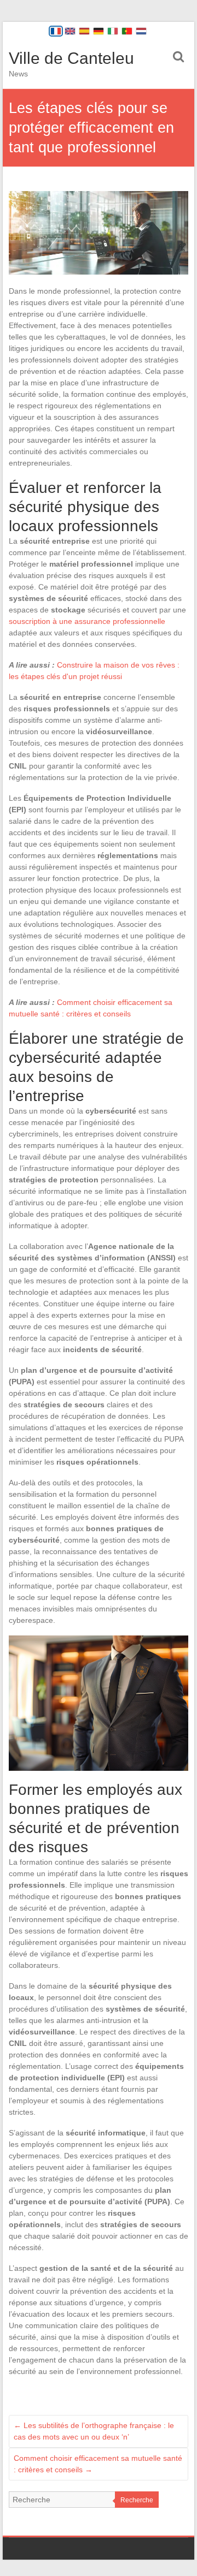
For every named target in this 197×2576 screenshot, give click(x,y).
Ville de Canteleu (71, 58)
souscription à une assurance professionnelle (87, 621)
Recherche (137, 2500)
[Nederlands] (141, 31)
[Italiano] (113, 31)
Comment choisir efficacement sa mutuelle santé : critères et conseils (98, 2464)
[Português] (127, 31)
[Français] (56, 31)
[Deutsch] (99, 31)
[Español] (84, 31)
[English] (70, 31)
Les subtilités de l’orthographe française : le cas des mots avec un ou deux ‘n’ (94, 2431)
